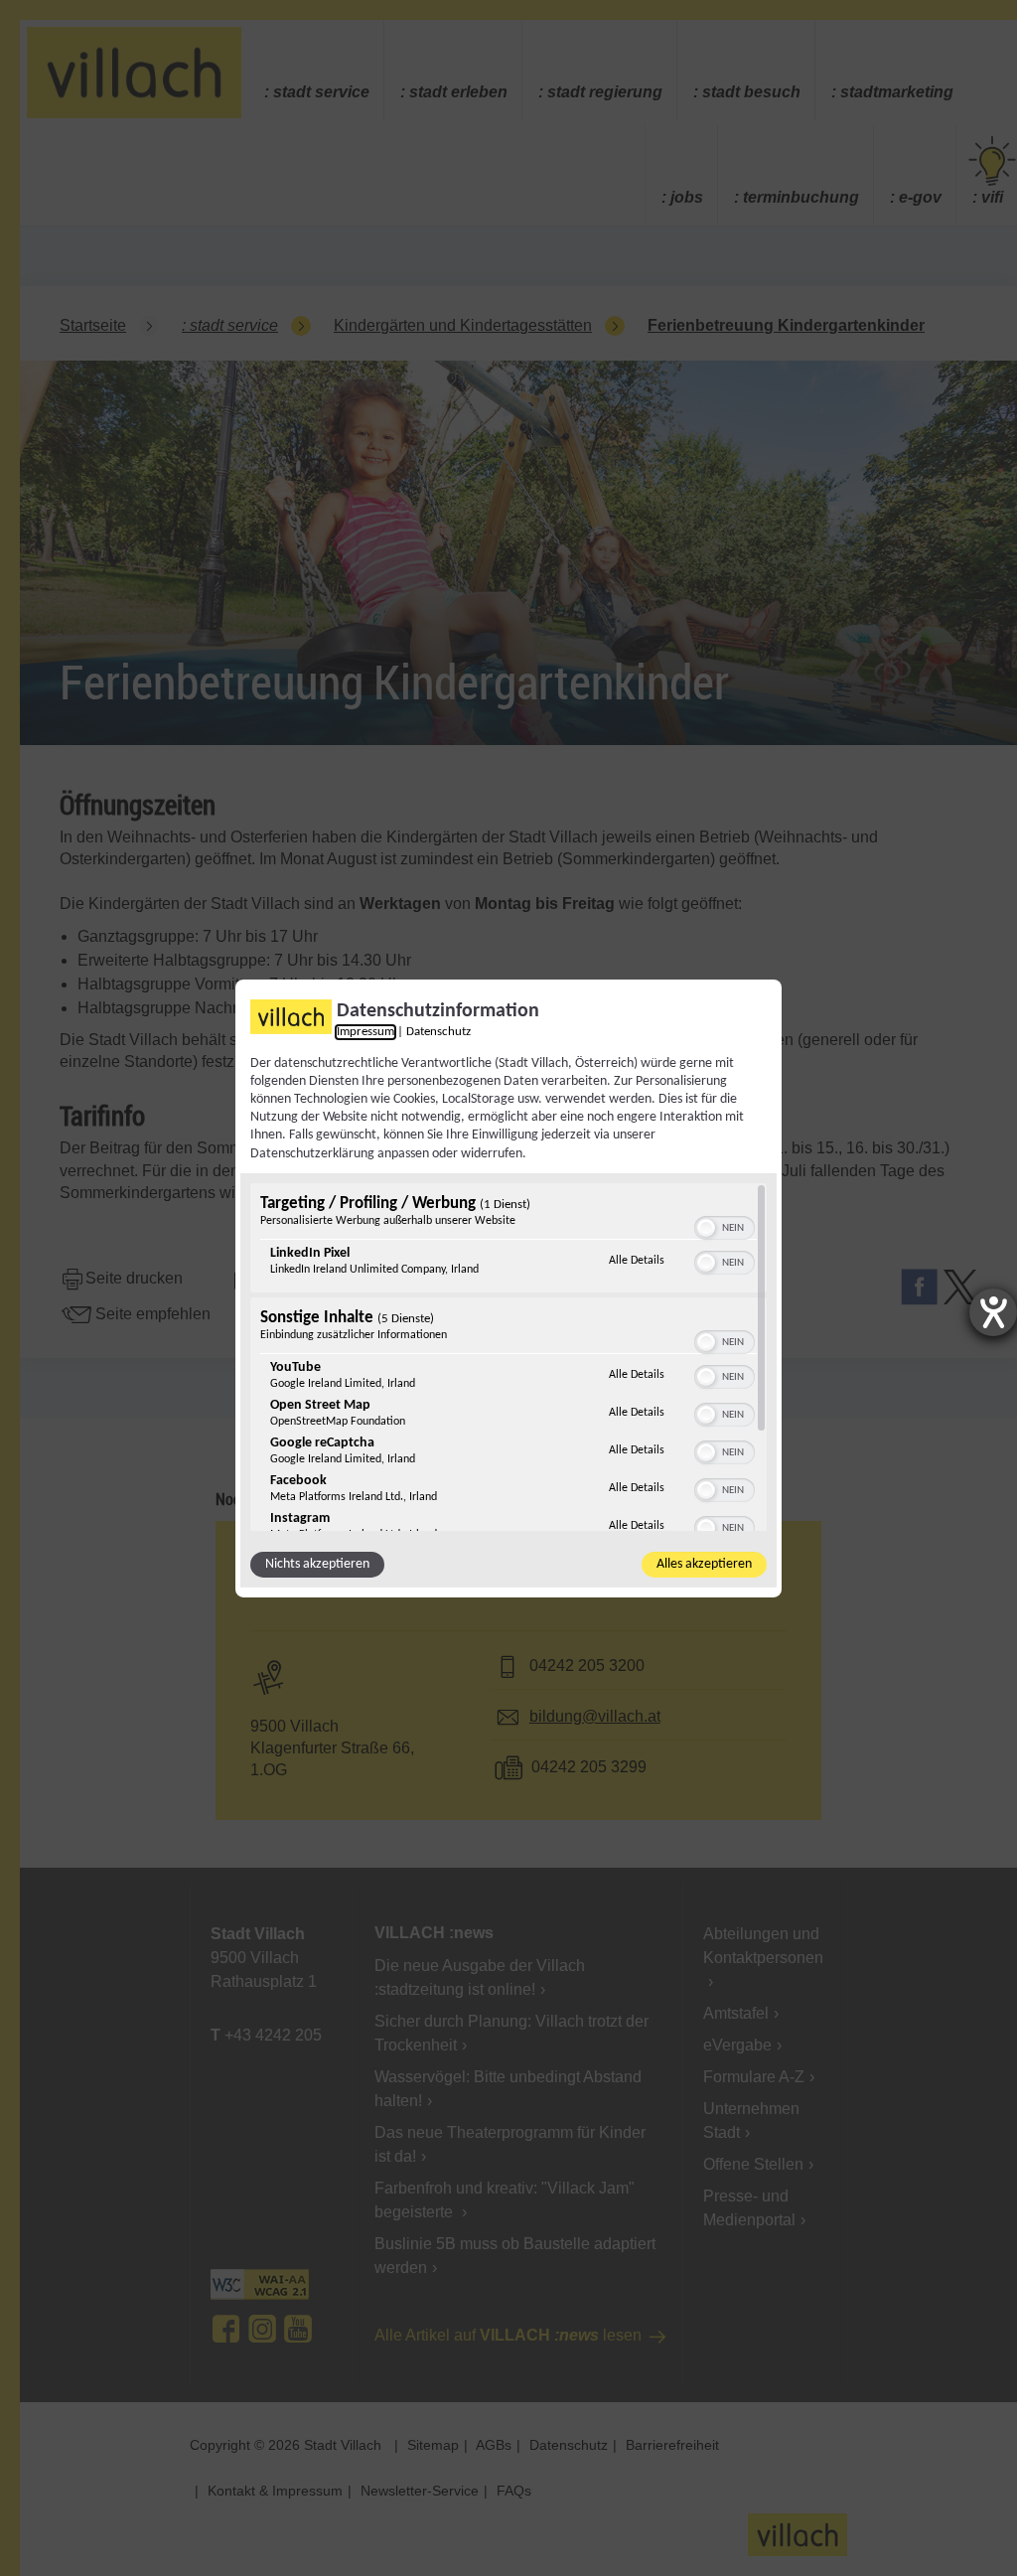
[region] (508, 1357)
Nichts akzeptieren (317, 1564)
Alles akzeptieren (704, 1564)
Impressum (365, 1031)
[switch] (725, 1226)
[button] (706, 1228)
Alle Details (637, 1260)
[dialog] (508, 1288)
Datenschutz (438, 1031)
